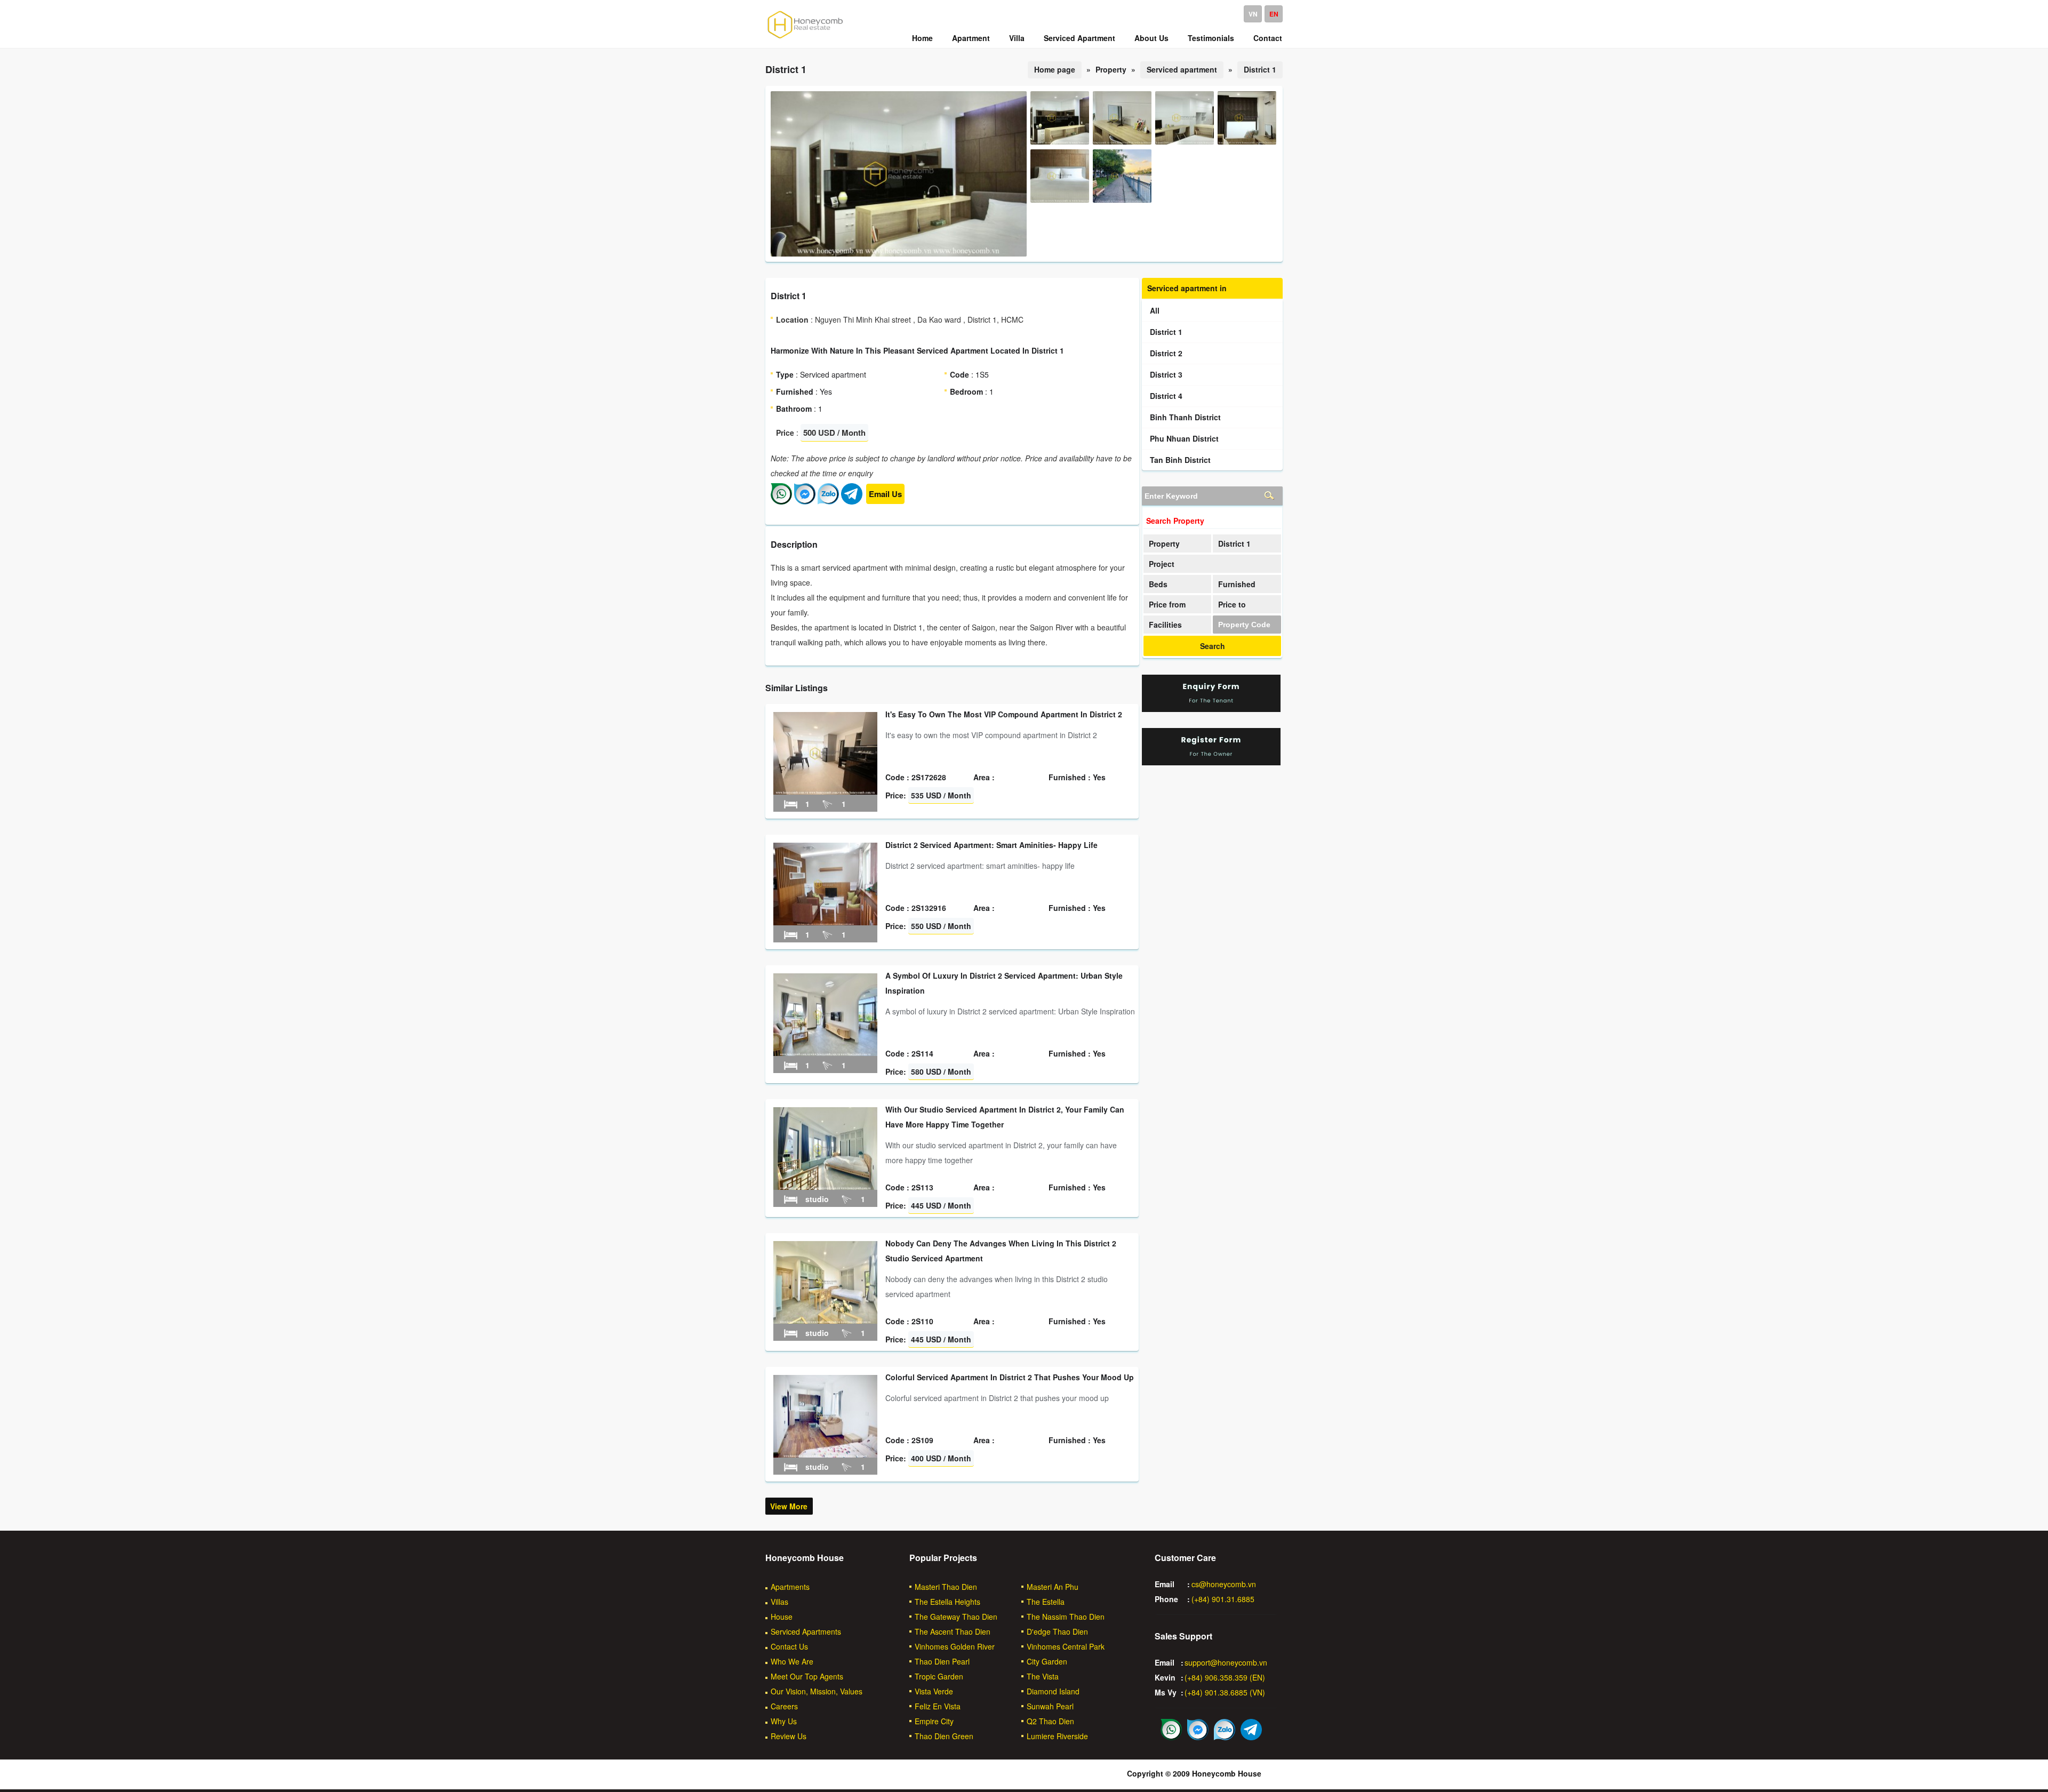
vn (1253, 14)
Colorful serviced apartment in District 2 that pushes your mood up (1010, 1377)
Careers (784, 1706)
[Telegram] (852, 501)
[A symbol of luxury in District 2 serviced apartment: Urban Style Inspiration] (825, 1053)
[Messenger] (805, 501)
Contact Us (789, 1646)
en (1274, 14)
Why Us (784, 1721)
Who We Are (792, 1661)
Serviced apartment (1182, 69)
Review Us (789, 1736)
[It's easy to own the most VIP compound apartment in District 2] (825, 791)
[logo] (805, 38)
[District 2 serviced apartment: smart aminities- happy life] (825, 922)
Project (1162, 564)
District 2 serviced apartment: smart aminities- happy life (991, 845)
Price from (1167, 604)
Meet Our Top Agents (807, 1676)
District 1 (1260, 69)
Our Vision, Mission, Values (817, 1691)
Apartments (790, 1587)
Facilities (1165, 625)
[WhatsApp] (781, 501)
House (782, 1617)
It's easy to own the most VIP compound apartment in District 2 (1004, 714)
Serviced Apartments (806, 1631)
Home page (1055, 69)
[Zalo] (828, 501)
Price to (1232, 604)
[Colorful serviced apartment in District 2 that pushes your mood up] (825, 1454)
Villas (779, 1602)
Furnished (1237, 584)
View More (789, 1506)
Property (1164, 543)
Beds (1158, 584)
